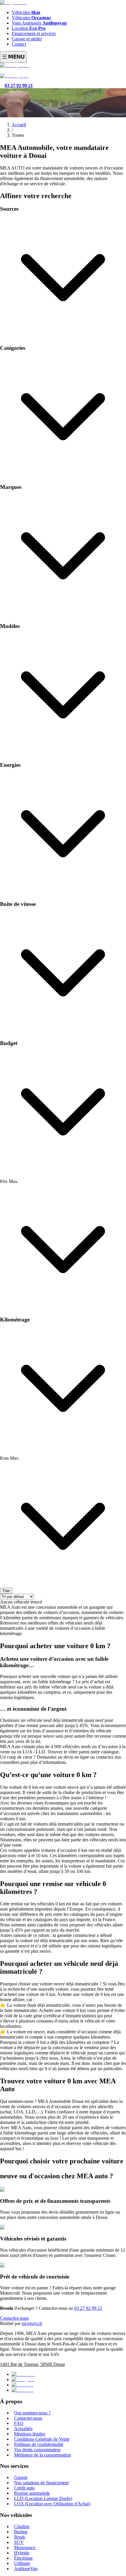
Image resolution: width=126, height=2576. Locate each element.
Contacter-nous (28, 2418)
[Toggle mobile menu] (13, 57)
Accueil (19, 125)
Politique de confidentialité (39, 2444)
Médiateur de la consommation (42, 2455)
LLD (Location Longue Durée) (43, 2498)
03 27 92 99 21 (88, 2308)
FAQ (19, 2423)
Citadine (22, 2526)
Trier (6, 1591)
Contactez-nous (14, 2318)
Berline (21, 2532)
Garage (21, 2477)
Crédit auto (24, 2488)
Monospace (25, 2548)
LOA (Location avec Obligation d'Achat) (52, 2504)
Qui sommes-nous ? (32, 2413)
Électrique (23, 2558)
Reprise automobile (32, 2493)
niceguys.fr (32, 2323)
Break (20, 2537)
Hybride (22, 2553)
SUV (19, 2542)
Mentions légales (30, 2434)
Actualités (23, 2429)
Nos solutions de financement (41, 2483)
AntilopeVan (26, 2569)
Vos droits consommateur (37, 2450)
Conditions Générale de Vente (42, 2439)
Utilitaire (22, 2563)
